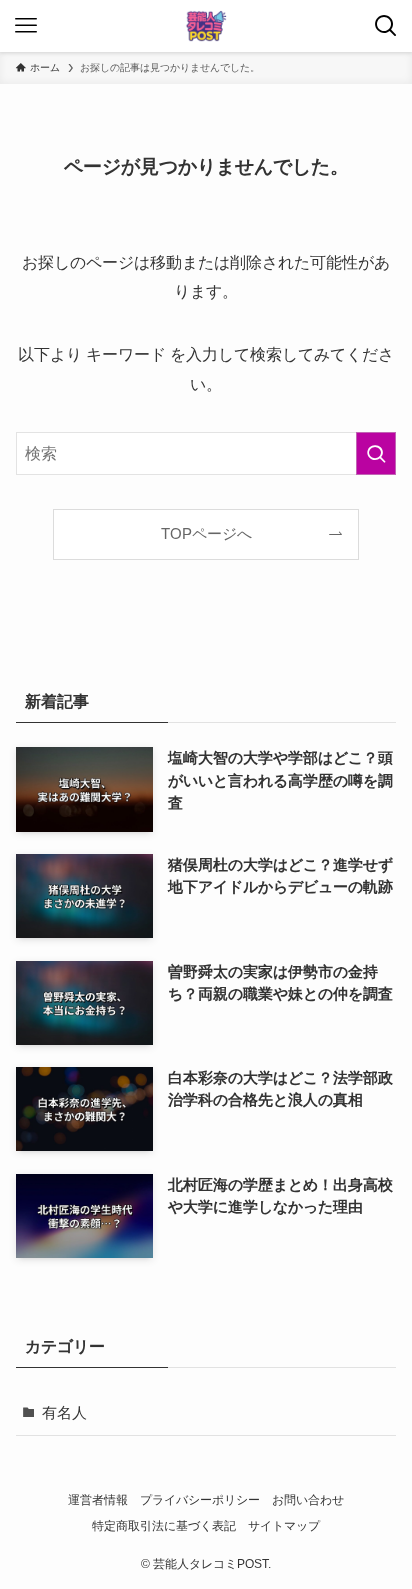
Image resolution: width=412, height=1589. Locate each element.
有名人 (64, 1413)
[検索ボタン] (386, 26)
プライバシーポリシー (200, 1500)
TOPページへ (206, 534)
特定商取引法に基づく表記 (164, 1526)
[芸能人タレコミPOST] (206, 26)
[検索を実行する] (376, 453)
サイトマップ (284, 1526)
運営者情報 (98, 1500)
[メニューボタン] (26, 26)
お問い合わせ (308, 1500)
